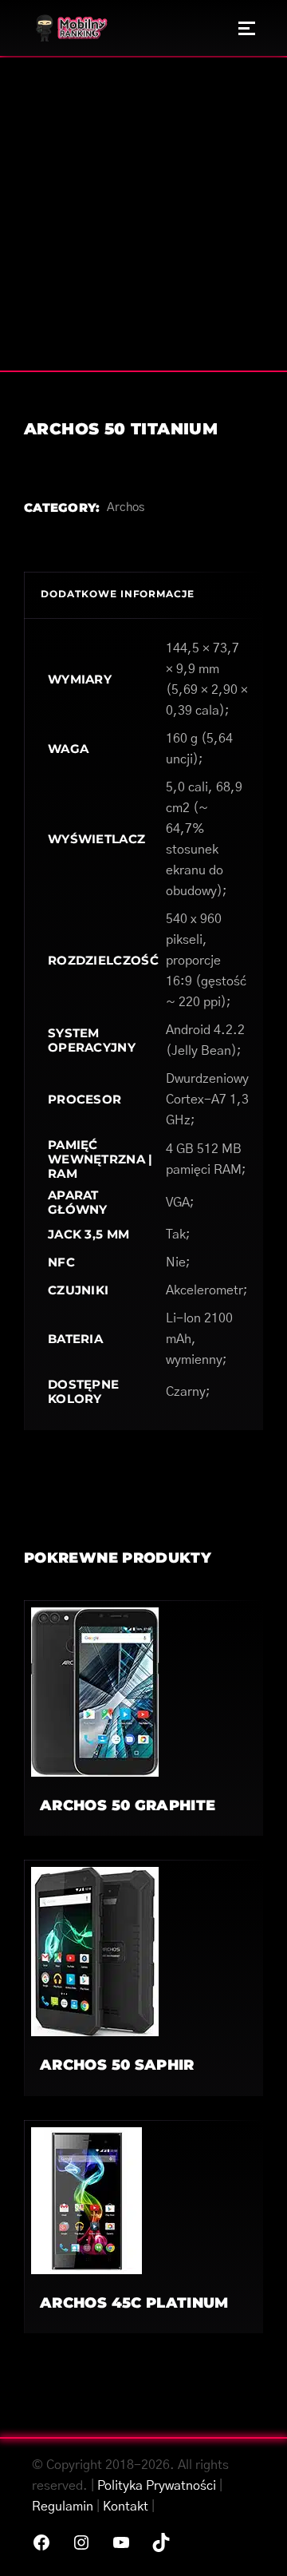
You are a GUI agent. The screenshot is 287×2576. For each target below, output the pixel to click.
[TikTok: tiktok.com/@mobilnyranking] (161, 2542)
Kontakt (126, 2507)
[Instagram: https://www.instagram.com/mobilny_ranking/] (81, 2542)
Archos (126, 507)
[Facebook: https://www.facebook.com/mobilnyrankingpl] (41, 2542)
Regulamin (63, 2507)
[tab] (143, 595)
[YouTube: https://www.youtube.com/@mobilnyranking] (121, 2542)
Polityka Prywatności (157, 2486)
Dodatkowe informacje (118, 594)
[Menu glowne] (247, 28)
